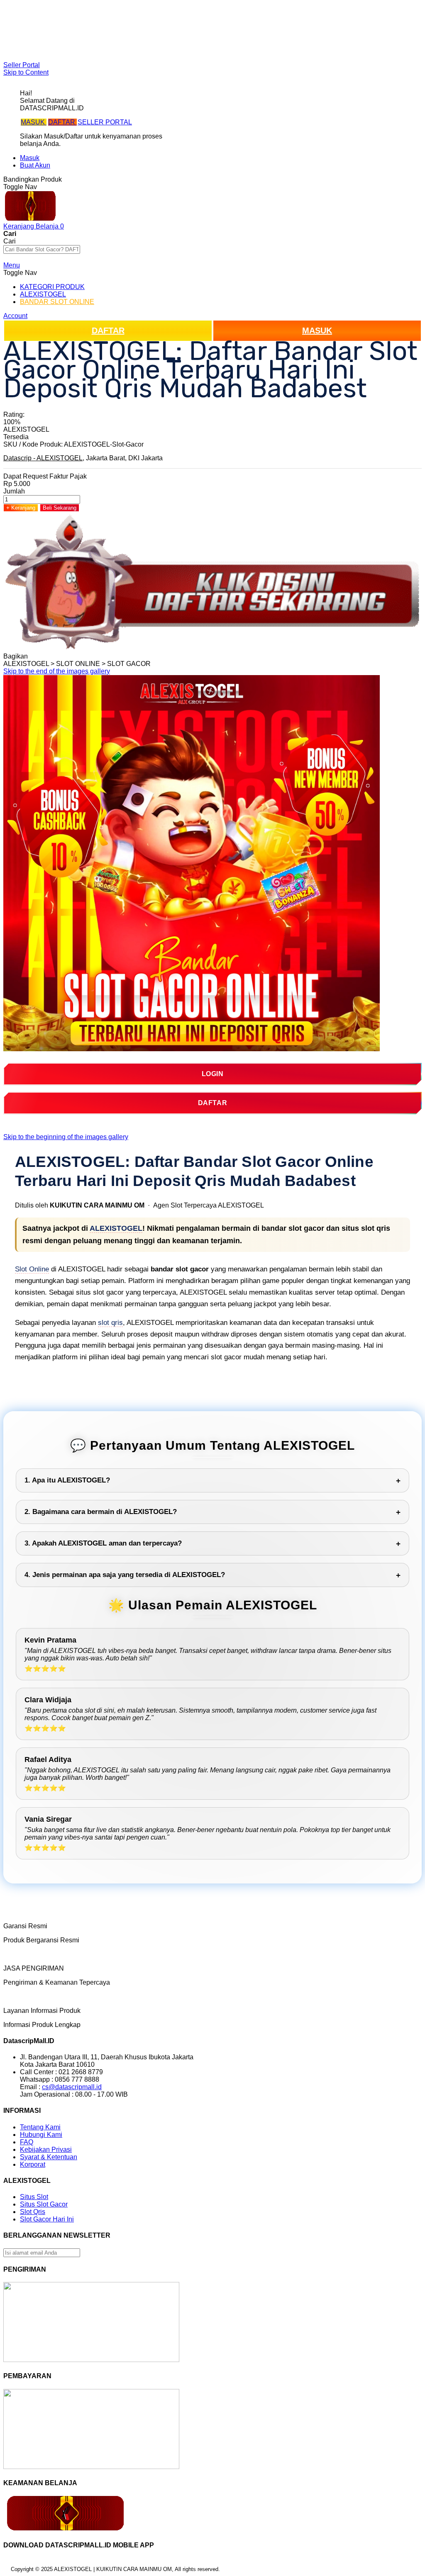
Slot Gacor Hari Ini (47, 2219)
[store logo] (30, 219)
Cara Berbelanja (44, 21)
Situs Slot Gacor (44, 2204)
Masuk (30, 158)
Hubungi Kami (41, 2135)
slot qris (110, 1323)
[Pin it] (55, 656)
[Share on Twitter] (47, 656)
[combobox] (42, 249)
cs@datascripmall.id (72, 2087)
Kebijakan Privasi (46, 2150)
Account (15, 316)
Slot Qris (33, 2212)
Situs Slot (34, 2197)
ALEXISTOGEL (116, 1228)
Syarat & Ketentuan (49, 2157)
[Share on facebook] (40, 656)
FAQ (27, 51)
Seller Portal (22, 65)
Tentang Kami (40, 2127)
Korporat (33, 2164)
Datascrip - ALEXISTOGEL (43, 458)
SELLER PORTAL (105, 122)
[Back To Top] (6, 2571)
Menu (12, 265)
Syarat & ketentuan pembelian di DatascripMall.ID (93, 36)
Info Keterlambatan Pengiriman (66, 43)
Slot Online (32, 1269)
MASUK (34, 122)
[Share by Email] (70, 656)
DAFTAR (62, 122)
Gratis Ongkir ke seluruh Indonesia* (72, 28)
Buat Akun (35, 165)
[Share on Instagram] (62, 656)
